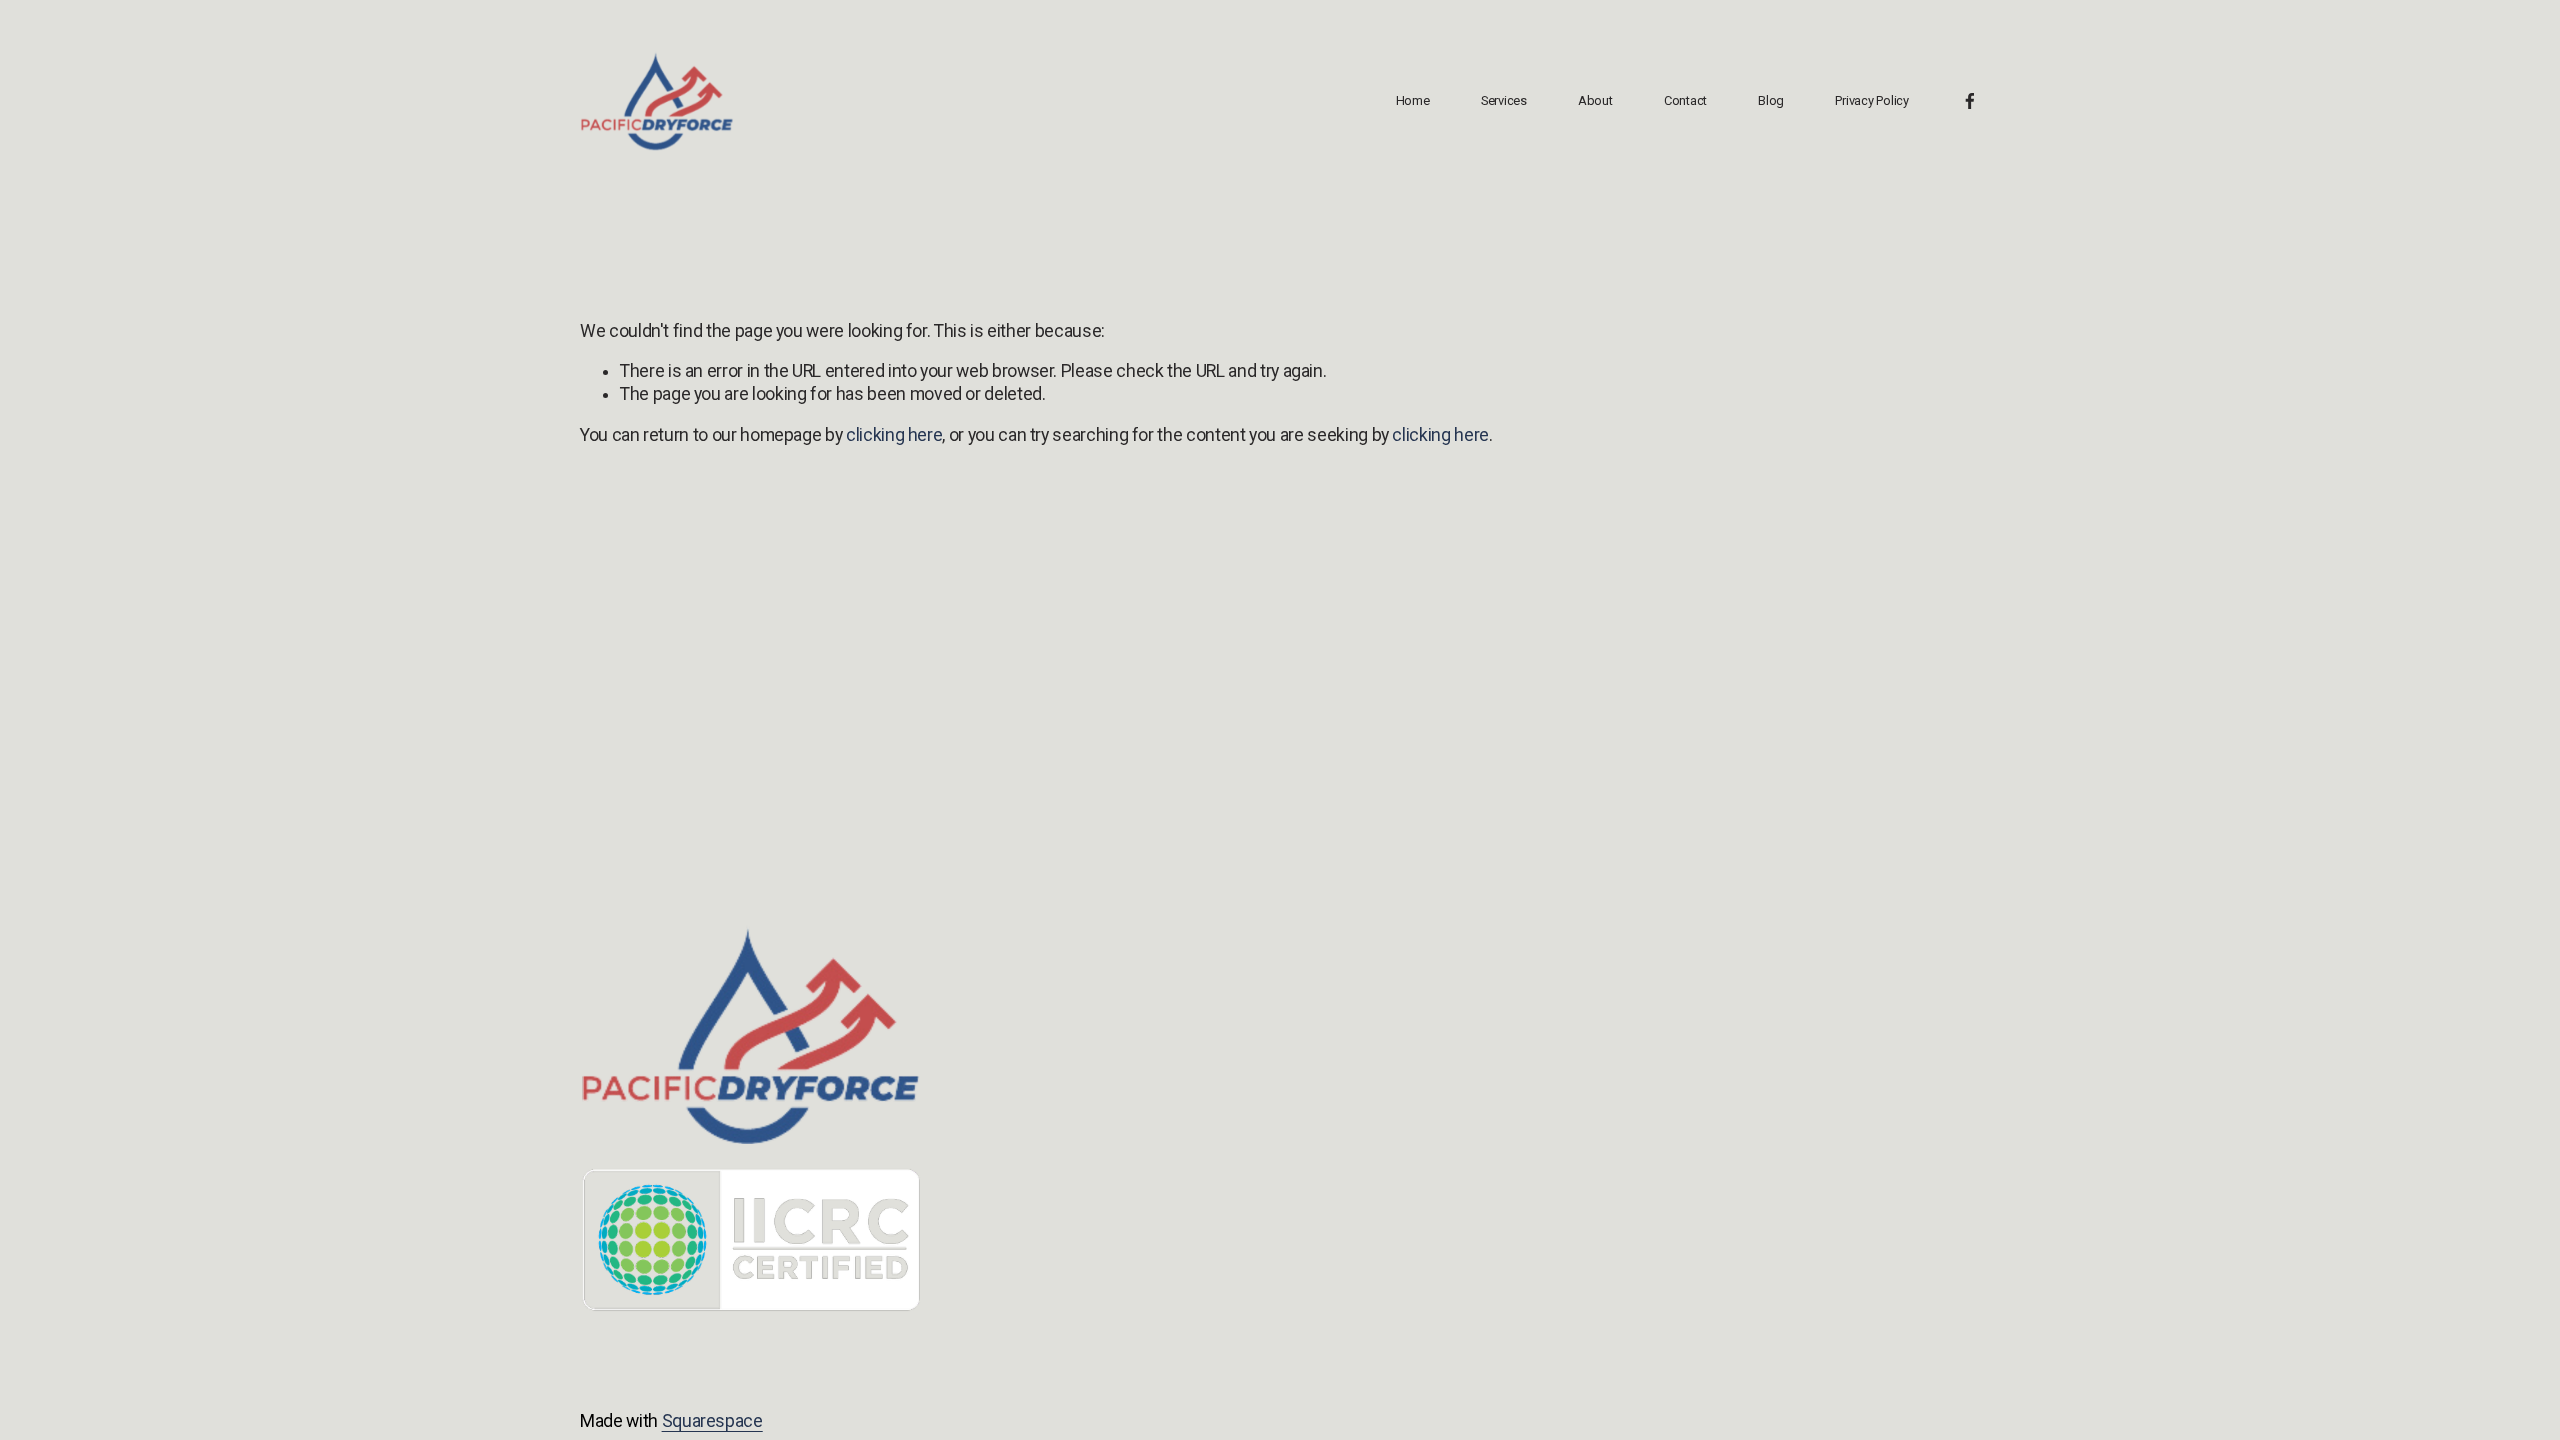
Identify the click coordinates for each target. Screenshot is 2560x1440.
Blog (1771, 100)
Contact (1685, 100)
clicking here (894, 435)
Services (1504, 100)
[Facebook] (1970, 101)
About (1595, 100)
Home (1413, 100)
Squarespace (712, 1421)
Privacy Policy (1871, 100)
